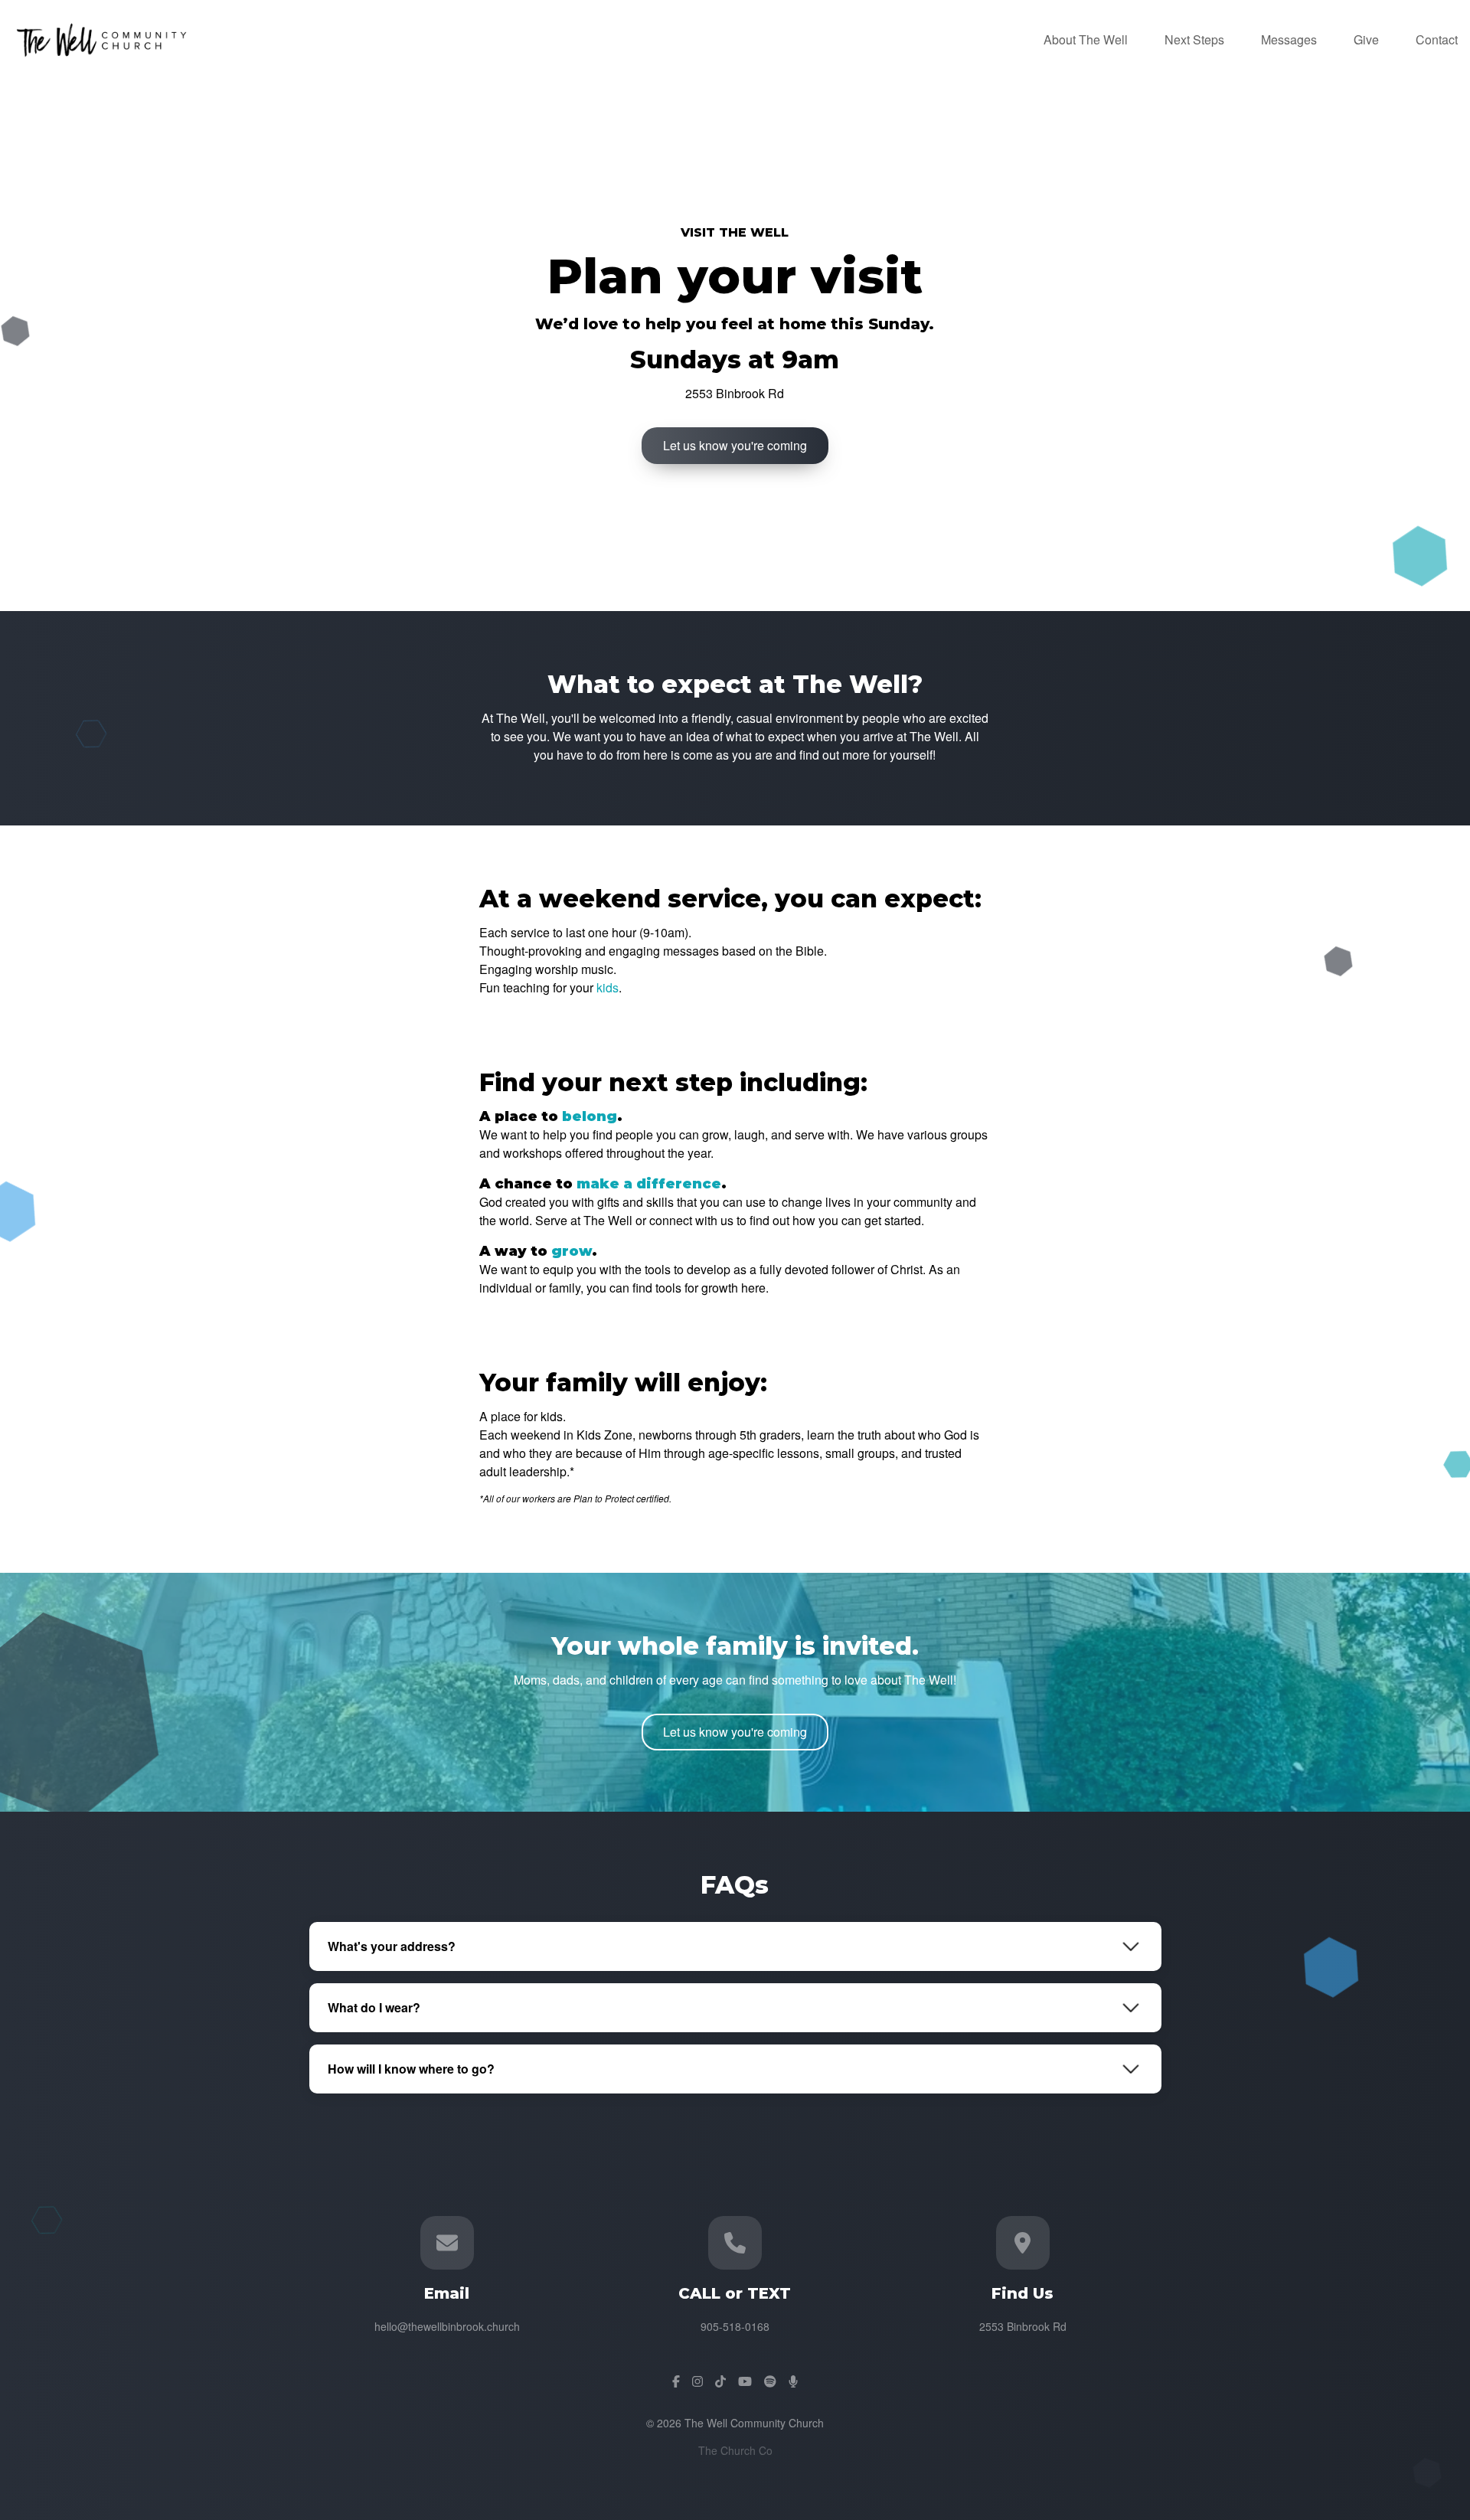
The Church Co (735, 2450)
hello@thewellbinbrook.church (447, 2326)
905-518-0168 (735, 2326)
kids (608, 987)
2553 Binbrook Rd (1023, 2326)
